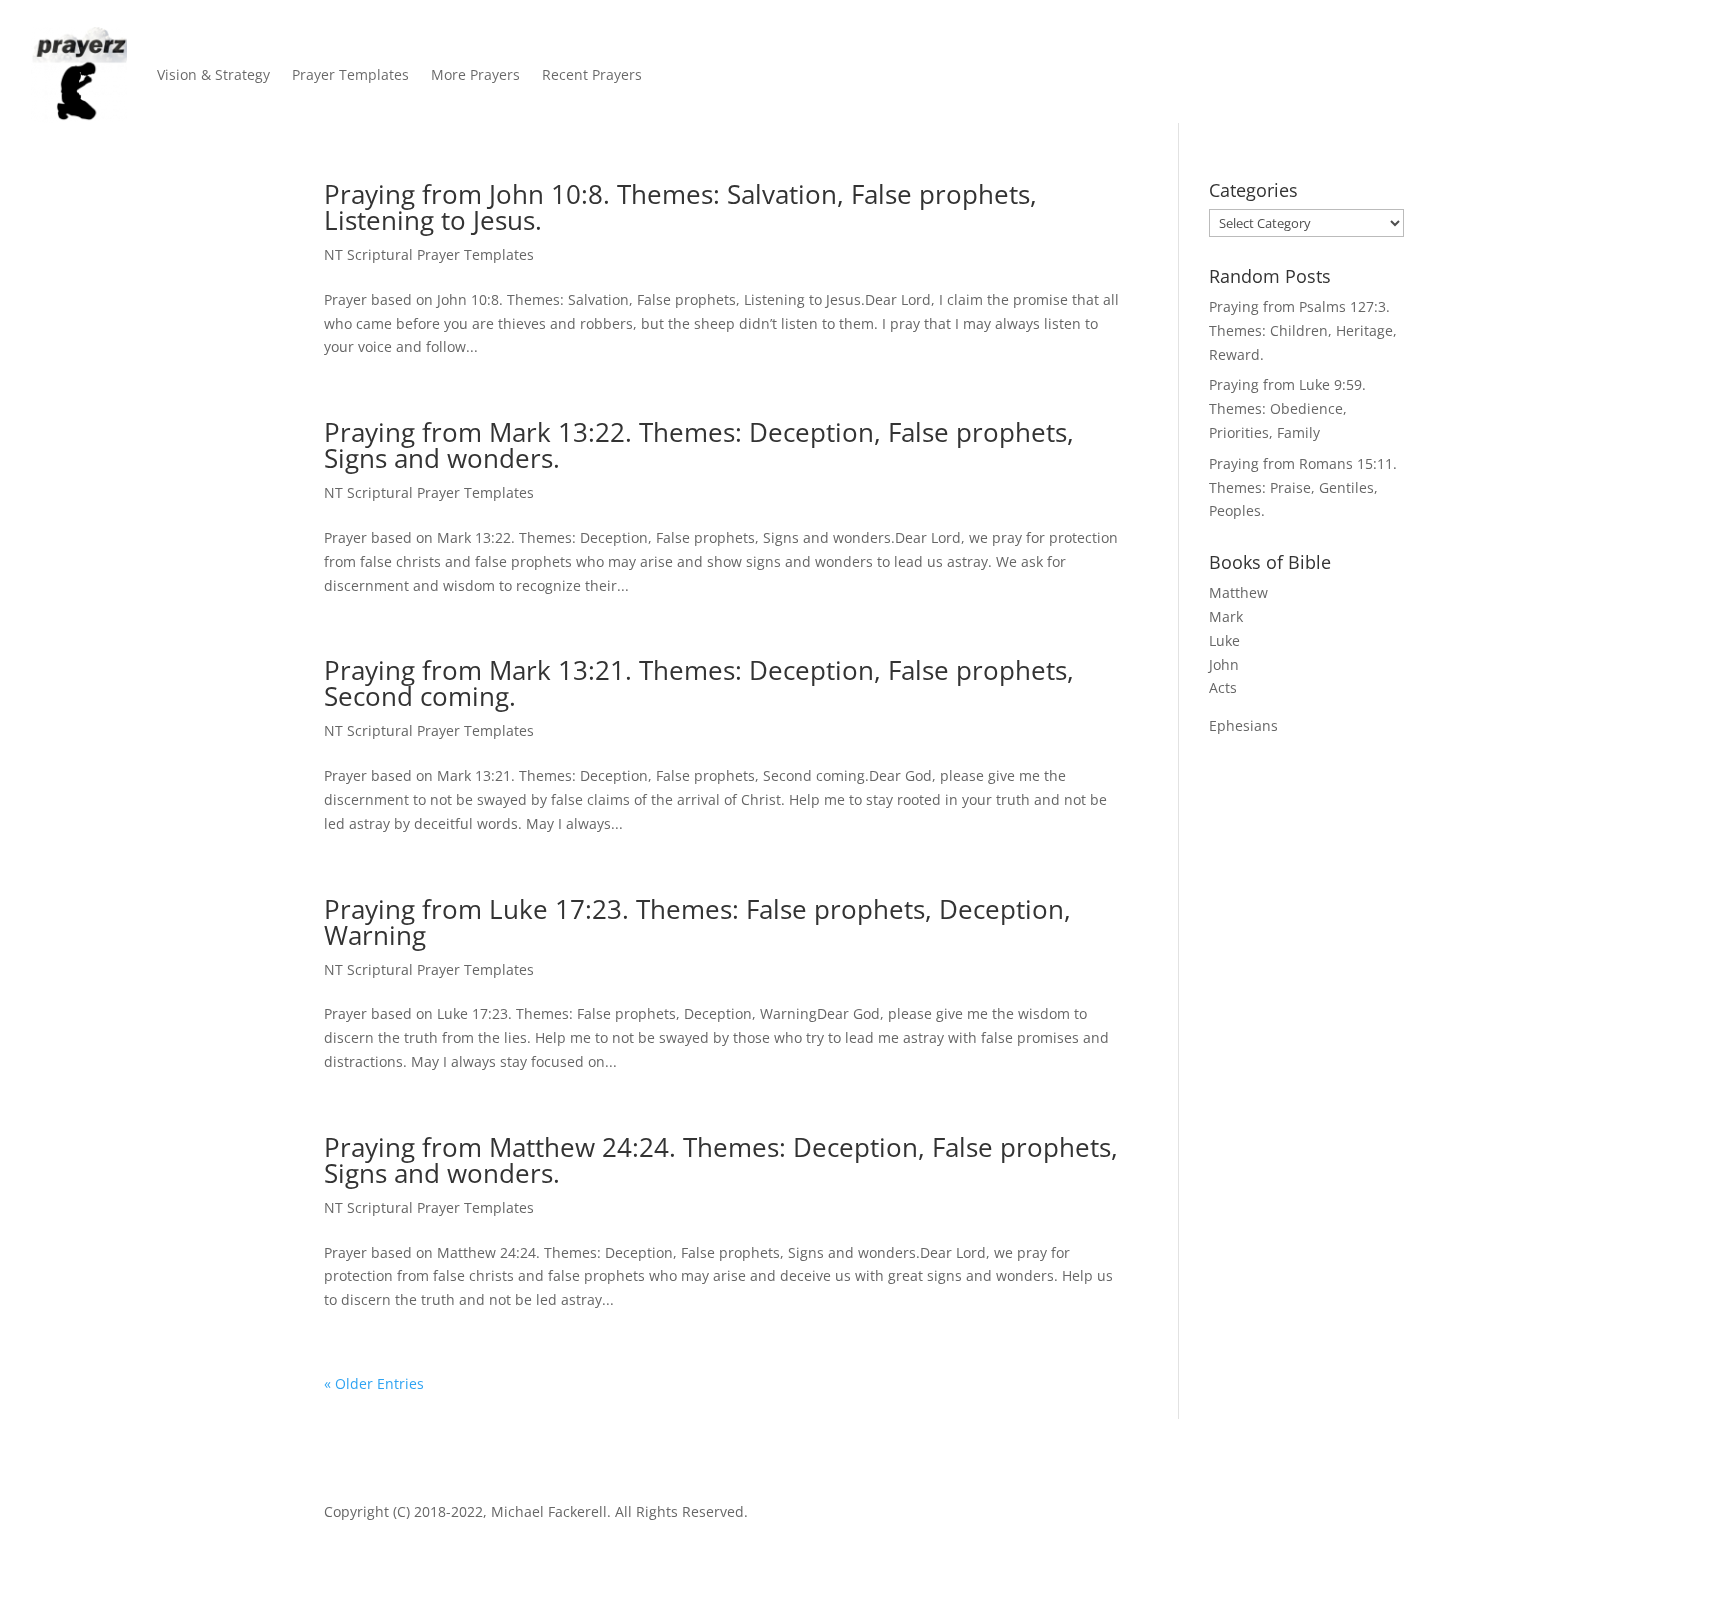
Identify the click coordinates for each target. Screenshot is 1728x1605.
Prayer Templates (350, 74)
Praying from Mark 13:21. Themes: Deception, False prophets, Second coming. (699, 683)
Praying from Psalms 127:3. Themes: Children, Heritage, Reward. (1303, 330)
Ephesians (1243, 725)
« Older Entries (374, 1383)
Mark (1226, 616)
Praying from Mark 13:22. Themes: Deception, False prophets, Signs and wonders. (699, 445)
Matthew (1238, 592)
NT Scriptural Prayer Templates (429, 254)
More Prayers (475, 74)
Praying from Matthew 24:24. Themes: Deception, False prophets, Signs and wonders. (721, 1160)
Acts (1223, 687)
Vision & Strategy (213, 74)
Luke (1224, 640)
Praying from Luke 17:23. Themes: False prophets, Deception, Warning (697, 922)
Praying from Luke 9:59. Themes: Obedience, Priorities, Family (1287, 408)
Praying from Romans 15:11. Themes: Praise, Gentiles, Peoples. (1303, 487)
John (1224, 664)
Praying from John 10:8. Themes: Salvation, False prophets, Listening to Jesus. (680, 207)
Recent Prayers (592, 74)
